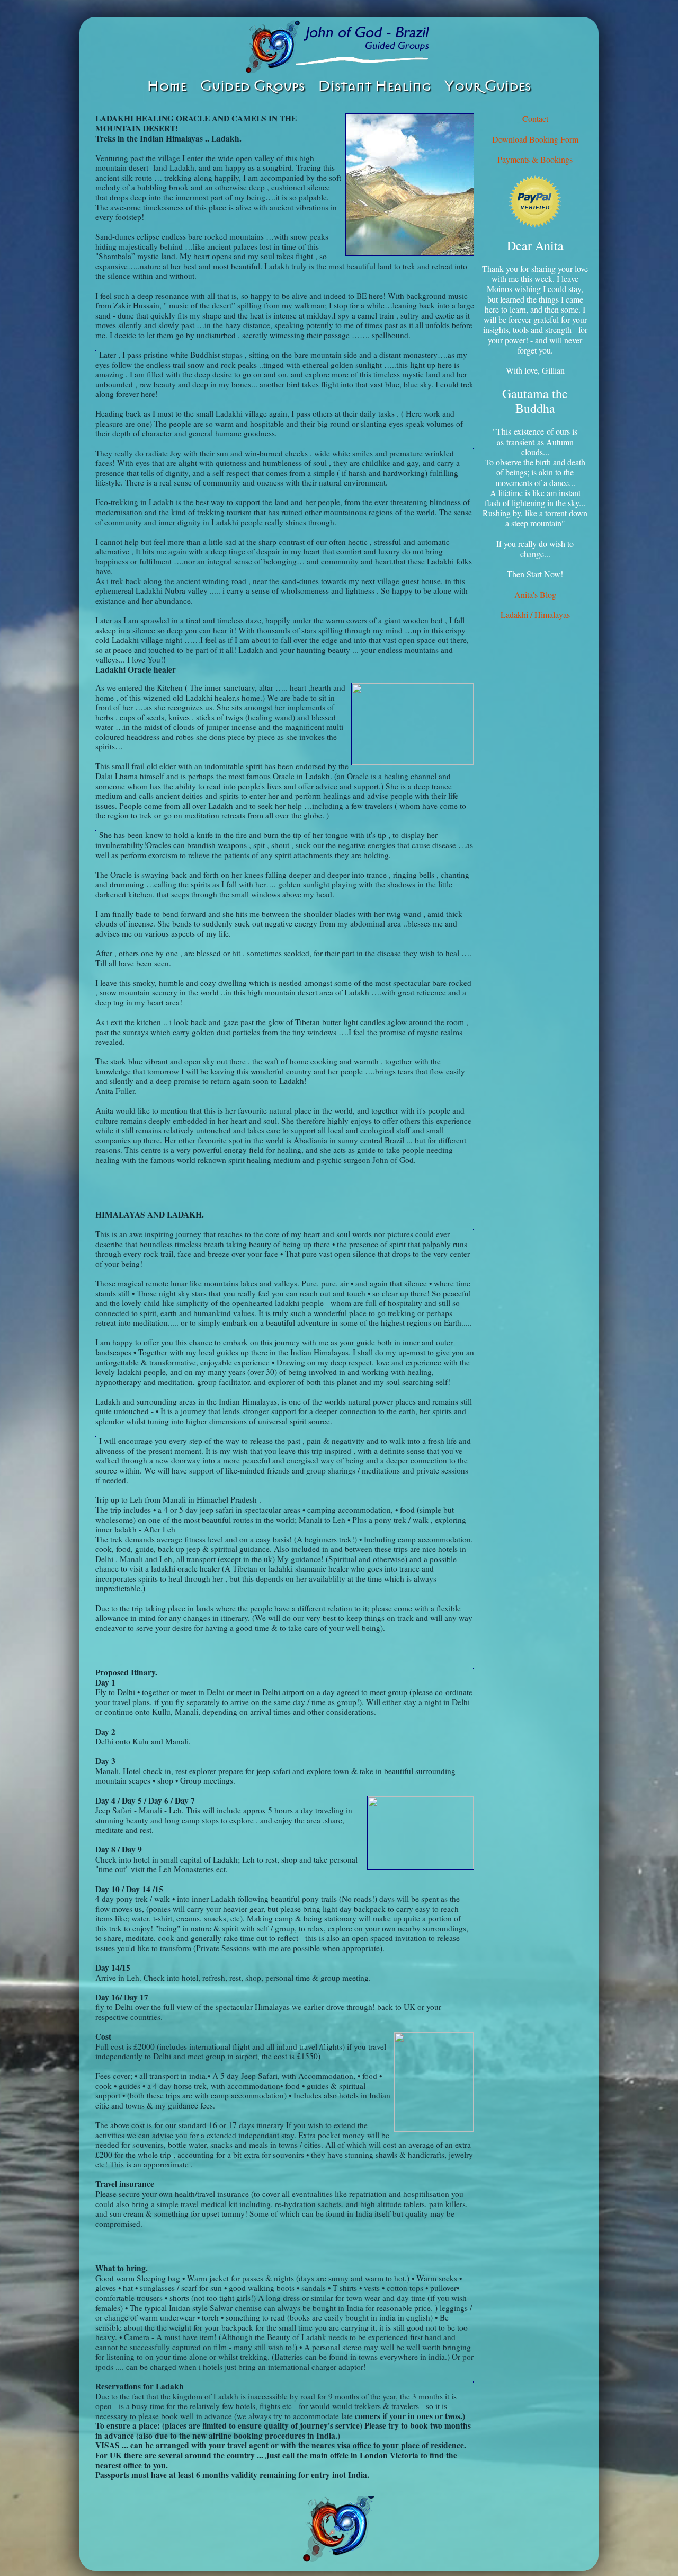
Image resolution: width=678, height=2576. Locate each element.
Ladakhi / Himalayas (535, 615)
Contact (535, 118)
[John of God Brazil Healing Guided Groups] (339, 47)
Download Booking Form (535, 139)
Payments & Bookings (535, 159)
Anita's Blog (535, 594)
